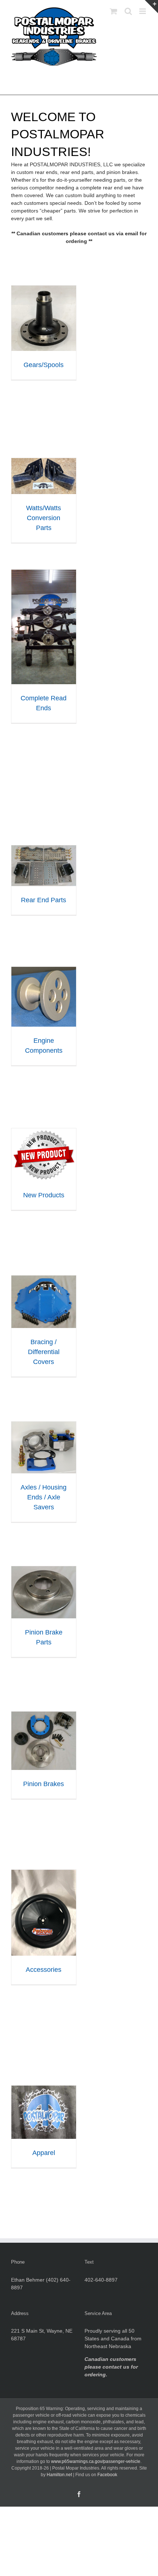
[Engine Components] (44, 970)
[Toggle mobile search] (128, 11)
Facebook (107, 2475)
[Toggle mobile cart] (114, 11)
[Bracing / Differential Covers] (44, 1279)
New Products (44, 1195)
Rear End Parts (44, 900)
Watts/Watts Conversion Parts (44, 518)
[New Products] (44, 1132)
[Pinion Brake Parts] (44, 1570)
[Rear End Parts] (44, 849)
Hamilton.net (59, 2475)
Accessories (44, 1970)
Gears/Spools (44, 365)
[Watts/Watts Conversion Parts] (44, 462)
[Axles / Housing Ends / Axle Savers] (44, 1425)
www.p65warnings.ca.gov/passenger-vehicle (96, 2461)
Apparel (44, 2153)
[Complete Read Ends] (44, 573)
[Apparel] (44, 2089)
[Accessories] (44, 1873)
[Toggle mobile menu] (143, 11)
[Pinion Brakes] (44, 1715)
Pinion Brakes (44, 1784)
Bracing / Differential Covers (44, 1352)
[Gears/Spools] (44, 289)
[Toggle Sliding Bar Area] (151, 7)
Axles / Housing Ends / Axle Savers (44, 1497)
